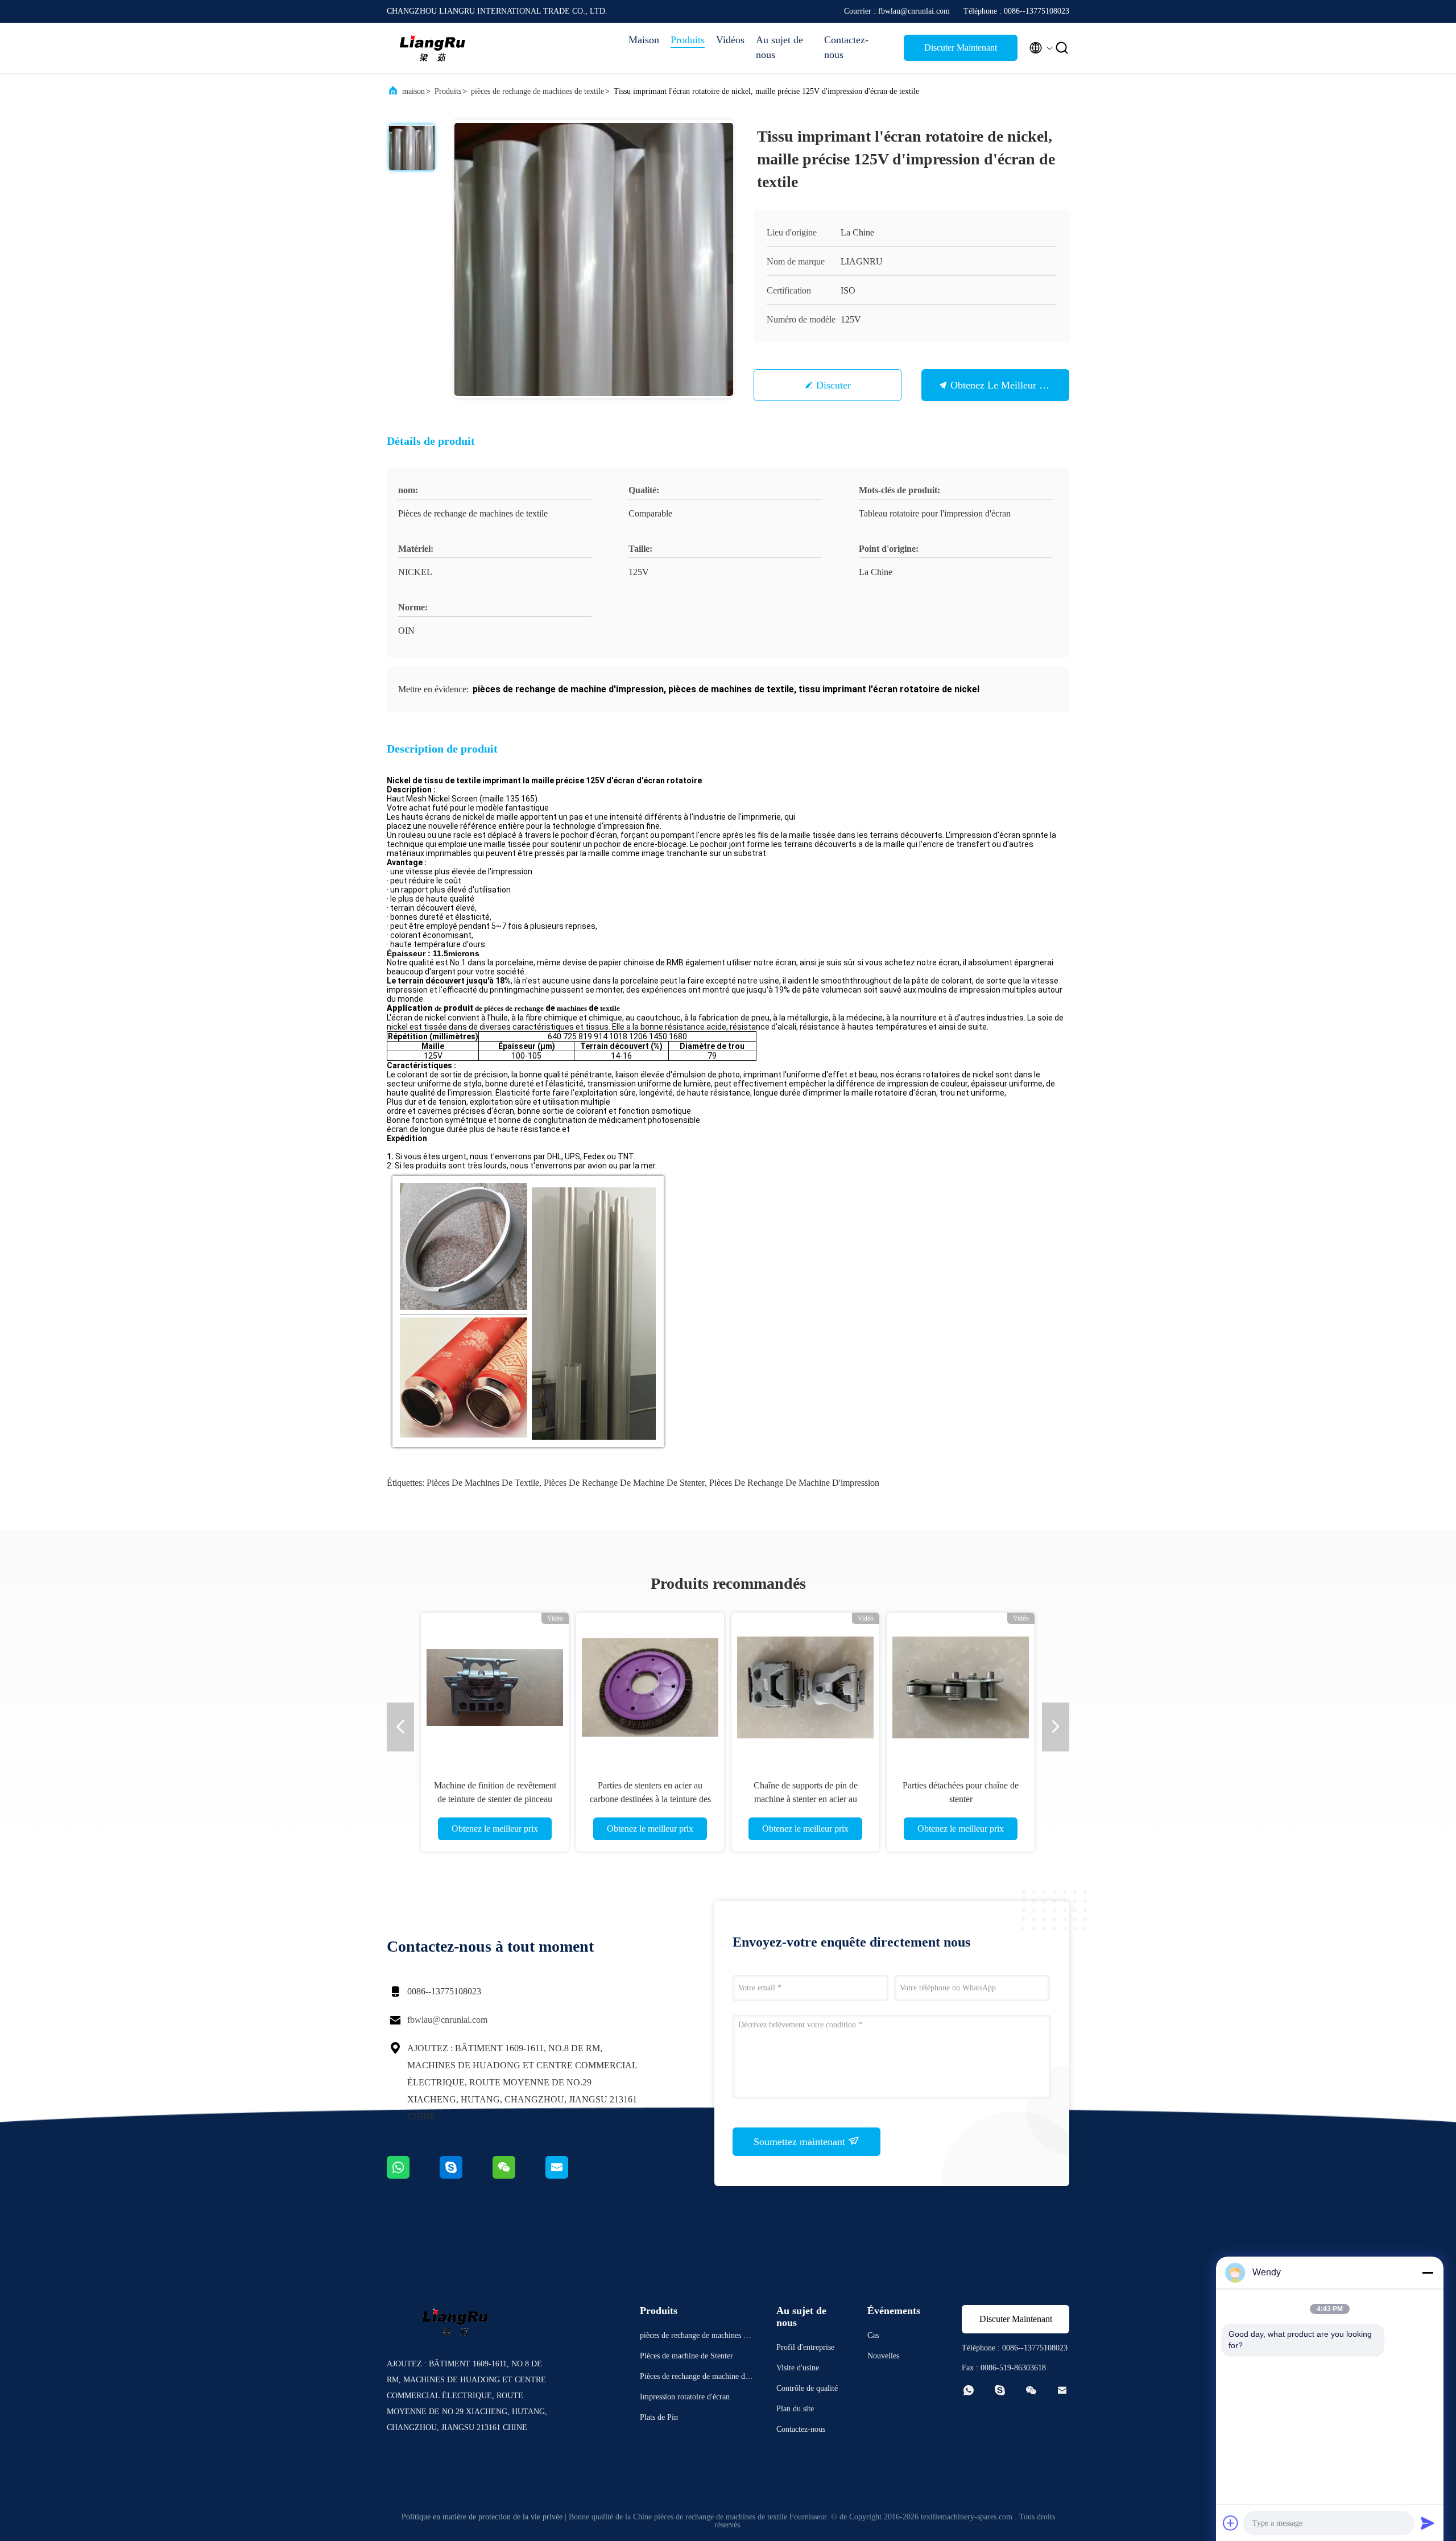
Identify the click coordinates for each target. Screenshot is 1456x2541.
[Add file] (1231, 2523)
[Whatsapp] (413, 2176)
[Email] (571, 2176)
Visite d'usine (798, 2368)
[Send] (1428, 2523)
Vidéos (730, 40)
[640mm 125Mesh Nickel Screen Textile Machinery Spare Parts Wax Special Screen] (650, 1687)
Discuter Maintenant (961, 47)
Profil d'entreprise (805, 2347)
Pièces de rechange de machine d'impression (794, 1483)
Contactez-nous (846, 47)
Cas (873, 2335)
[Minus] (1428, 2273)
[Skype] (466, 2176)
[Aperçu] (432, 48)
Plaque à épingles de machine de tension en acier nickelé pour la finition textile (495, 1799)
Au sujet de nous (779, 47)
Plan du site (795, 2409)
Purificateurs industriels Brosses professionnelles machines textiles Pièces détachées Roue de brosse (961, 1799)
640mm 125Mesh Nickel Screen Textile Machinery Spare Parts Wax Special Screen (650, 1799)
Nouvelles (883, 2356)
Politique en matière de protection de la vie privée (482, 2517)
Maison (644, 40)
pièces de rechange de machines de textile (537, 91)
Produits (688, 40)
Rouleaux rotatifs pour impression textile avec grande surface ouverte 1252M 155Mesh (805, 1799)
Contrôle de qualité (807, 2388)
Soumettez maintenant (801, 2142)
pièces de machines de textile (483, 1483)
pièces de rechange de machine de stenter (624, 1483)
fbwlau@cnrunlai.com (447, 2020)
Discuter (834, 385)
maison (413, 91)
